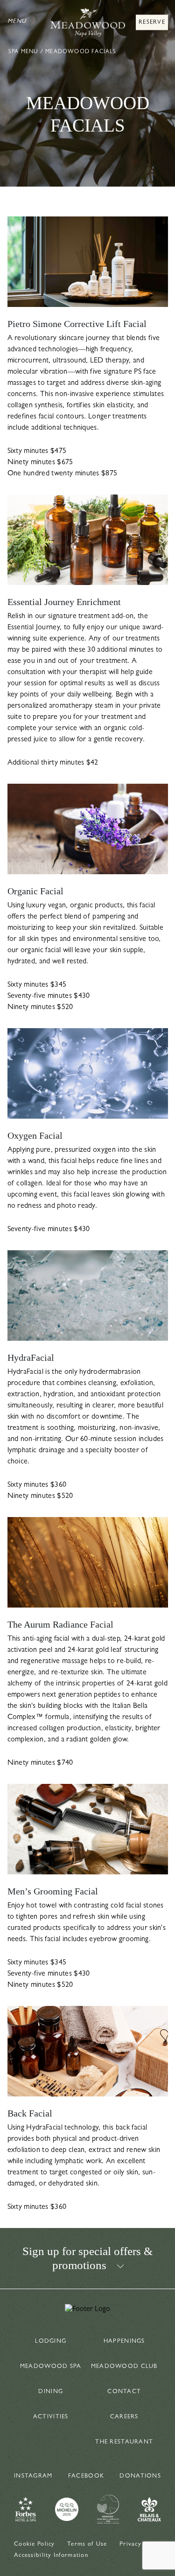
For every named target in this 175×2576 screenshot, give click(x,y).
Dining (51, 2392)
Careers (124, 2417)
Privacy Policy (140, 2545)
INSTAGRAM (33, 2476)
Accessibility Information (51, 2556)
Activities (51, 2417)
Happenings (124, 2342)
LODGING (51, 2342)
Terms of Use (87, 2545)
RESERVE (152, 23)
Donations (140, 2476)
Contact (124, 2392)
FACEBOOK (86, 2476)
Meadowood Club (124, 2367)
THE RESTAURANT (124, 2442)
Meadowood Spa (51, 2367)
